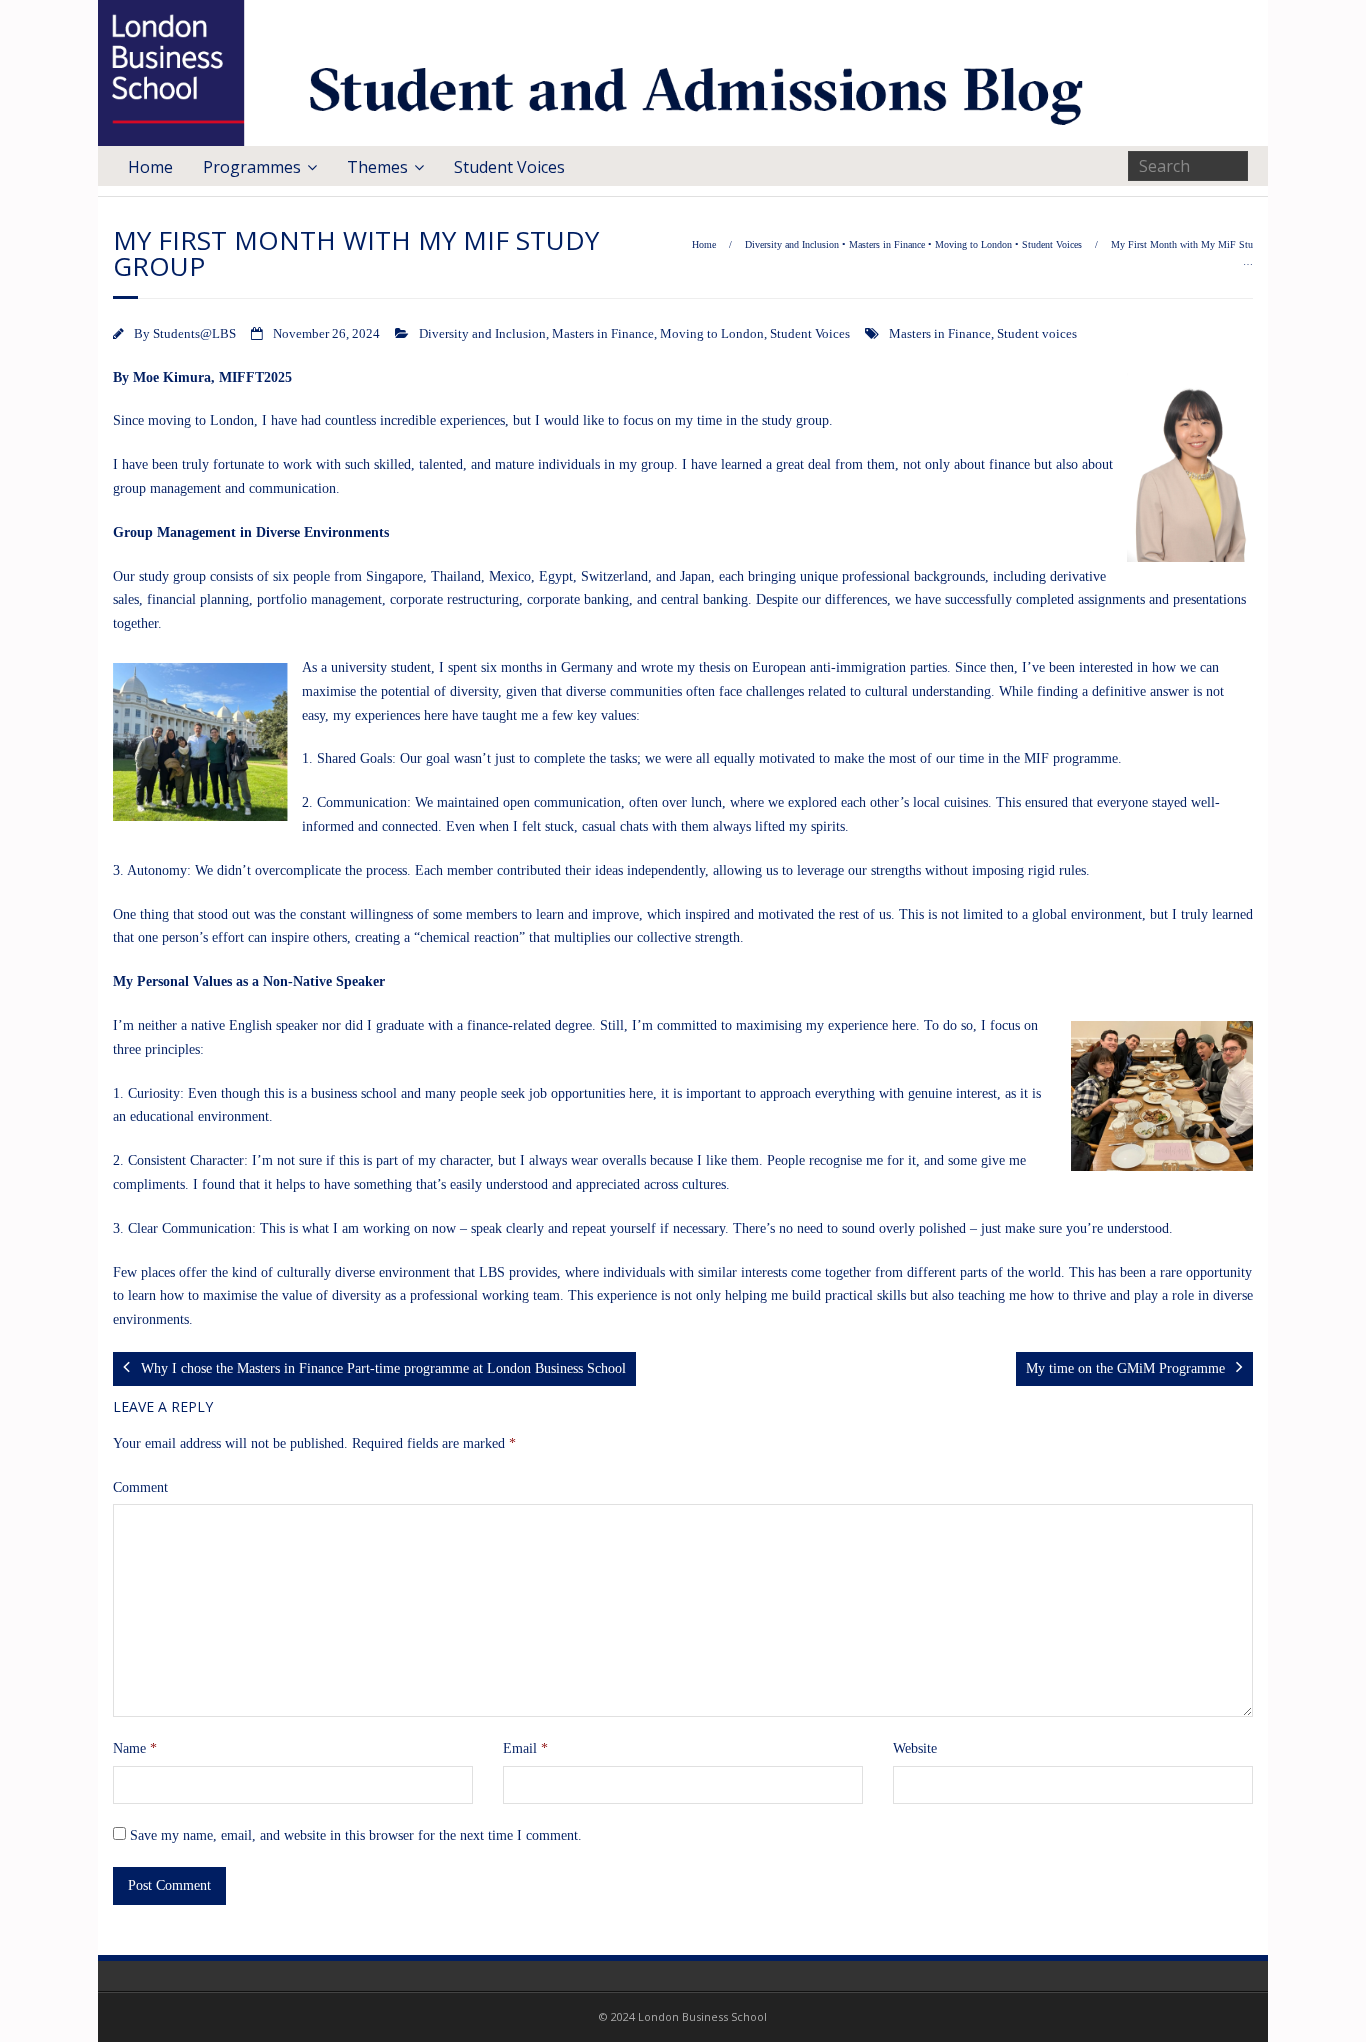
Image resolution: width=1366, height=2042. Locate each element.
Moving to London (973, 244)
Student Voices (509, 167)
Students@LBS (194, 334)
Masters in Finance (887, 244)
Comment (140, 1487)
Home (150, 167)
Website (915, 1748)
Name (135, 1748)
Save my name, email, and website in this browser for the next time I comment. (356, 1835)
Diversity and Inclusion (792, 244)
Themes (377, 167)
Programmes (252, 167)
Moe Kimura (172, 377)
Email (525, 1748)
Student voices (1037, 334)
